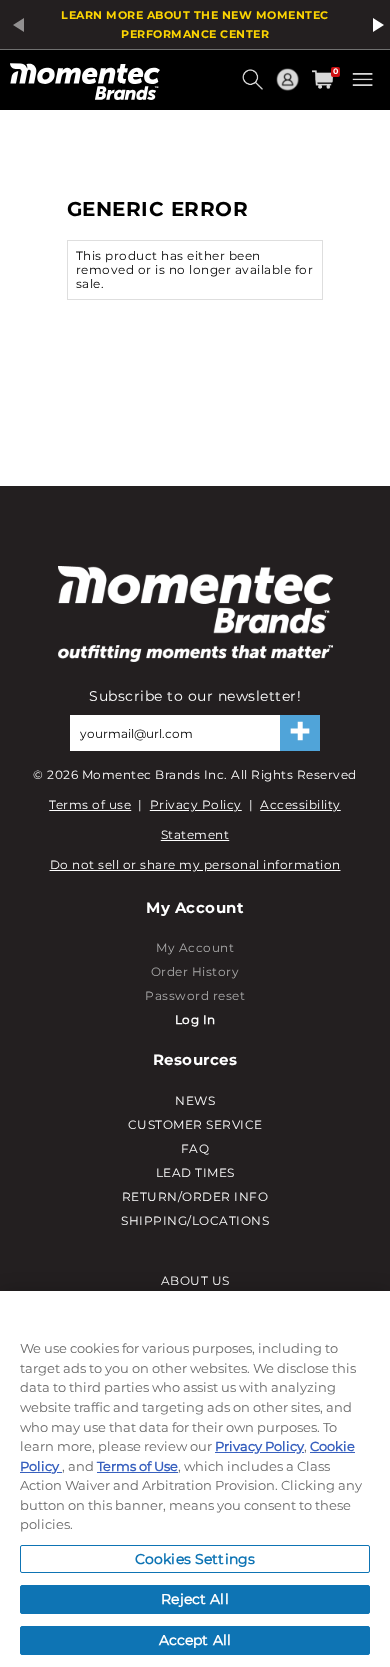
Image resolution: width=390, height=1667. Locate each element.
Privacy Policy (196, 804)
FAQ (195, 1148)
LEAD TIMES (195, 1172)
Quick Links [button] (290, 88)
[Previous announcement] (15, 25)
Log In (195, 1019)
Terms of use (90, 804)
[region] (195, 1479)
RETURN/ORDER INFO (195, 1196)
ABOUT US (195, 1280)
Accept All (195, 1640)
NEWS (195, 1100)
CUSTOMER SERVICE (195, 1124)
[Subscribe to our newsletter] (300, 733)
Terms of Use (137, 1466)
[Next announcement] (375, 25)
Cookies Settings (195, 1559)
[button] (255, 87)
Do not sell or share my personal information (195, 864)
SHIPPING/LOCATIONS (195, 1220)
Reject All (194, 1599)
